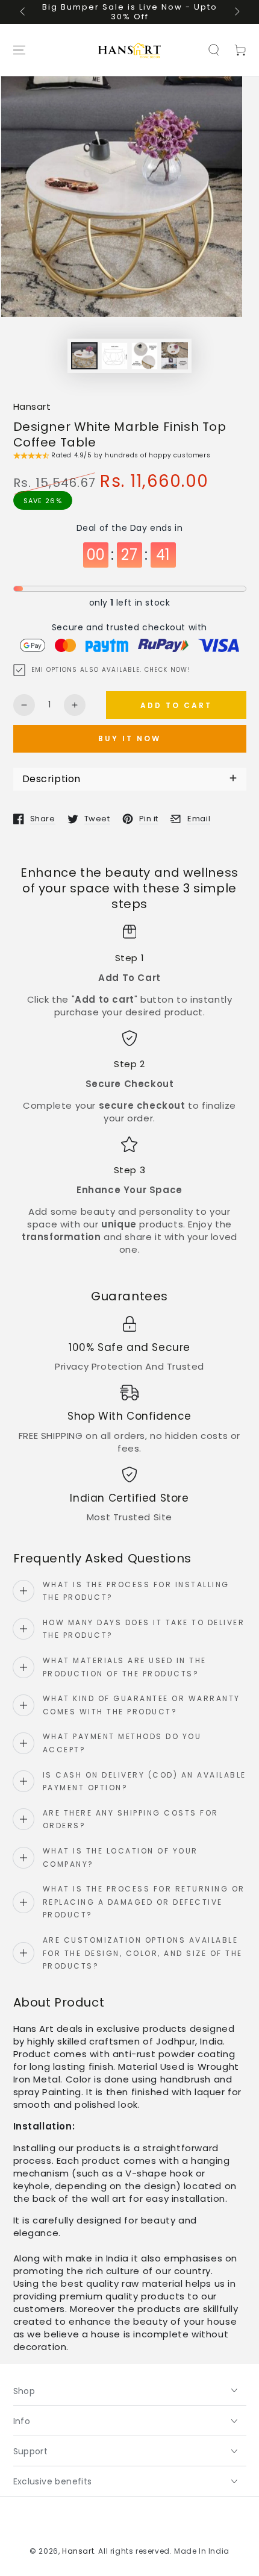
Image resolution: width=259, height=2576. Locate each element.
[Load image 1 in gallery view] (84, 356)
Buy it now (129, 738)
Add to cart (176, 705)
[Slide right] (236, 12)
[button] (214, 50)
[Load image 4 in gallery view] (175, 356)
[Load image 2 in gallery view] (114, 356)
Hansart (32, 406)
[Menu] (19, 50)
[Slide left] (23, 12)
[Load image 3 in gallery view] (145, 356)
